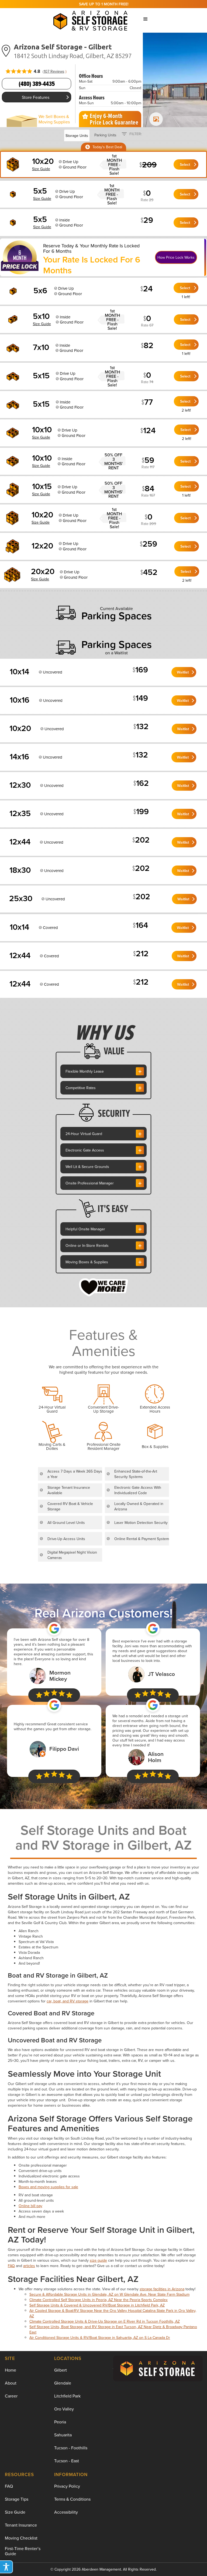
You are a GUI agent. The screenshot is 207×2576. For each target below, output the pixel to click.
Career (11, 2396)
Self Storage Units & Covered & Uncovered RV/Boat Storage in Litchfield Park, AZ (97, 2305)
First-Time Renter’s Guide (23, 2551)
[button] (146, 19)
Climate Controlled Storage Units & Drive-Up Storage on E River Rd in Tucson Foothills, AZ (105, 2321)
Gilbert (61, 2370)
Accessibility (66, 2512)
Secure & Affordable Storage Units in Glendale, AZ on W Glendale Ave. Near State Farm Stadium (109, 2294)
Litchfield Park (67, 2396)
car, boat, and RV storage (68, 2001)
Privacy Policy (67, 2486)
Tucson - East (67, 2461)
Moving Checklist (21, 2538)
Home (11, 2370)
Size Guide (15, 2512)
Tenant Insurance (21, 2525)
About (11, 2383)
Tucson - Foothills (71, 2448)
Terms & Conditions (72, 2499)
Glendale (63, 2383)
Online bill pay (30, 2206)
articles (29, 2266)
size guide (98, 2260)
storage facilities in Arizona (162, 2289)
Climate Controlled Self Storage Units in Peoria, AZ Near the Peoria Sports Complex (99, 2300)
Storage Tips (17, 2499)
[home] (92, 19)
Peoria (60, 2422)
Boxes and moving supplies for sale (48, 2187)
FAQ (11, 2266)
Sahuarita (63, 2435)
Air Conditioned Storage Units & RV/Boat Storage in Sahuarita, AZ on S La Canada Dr (100, 2338)
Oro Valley (64, 2409)
